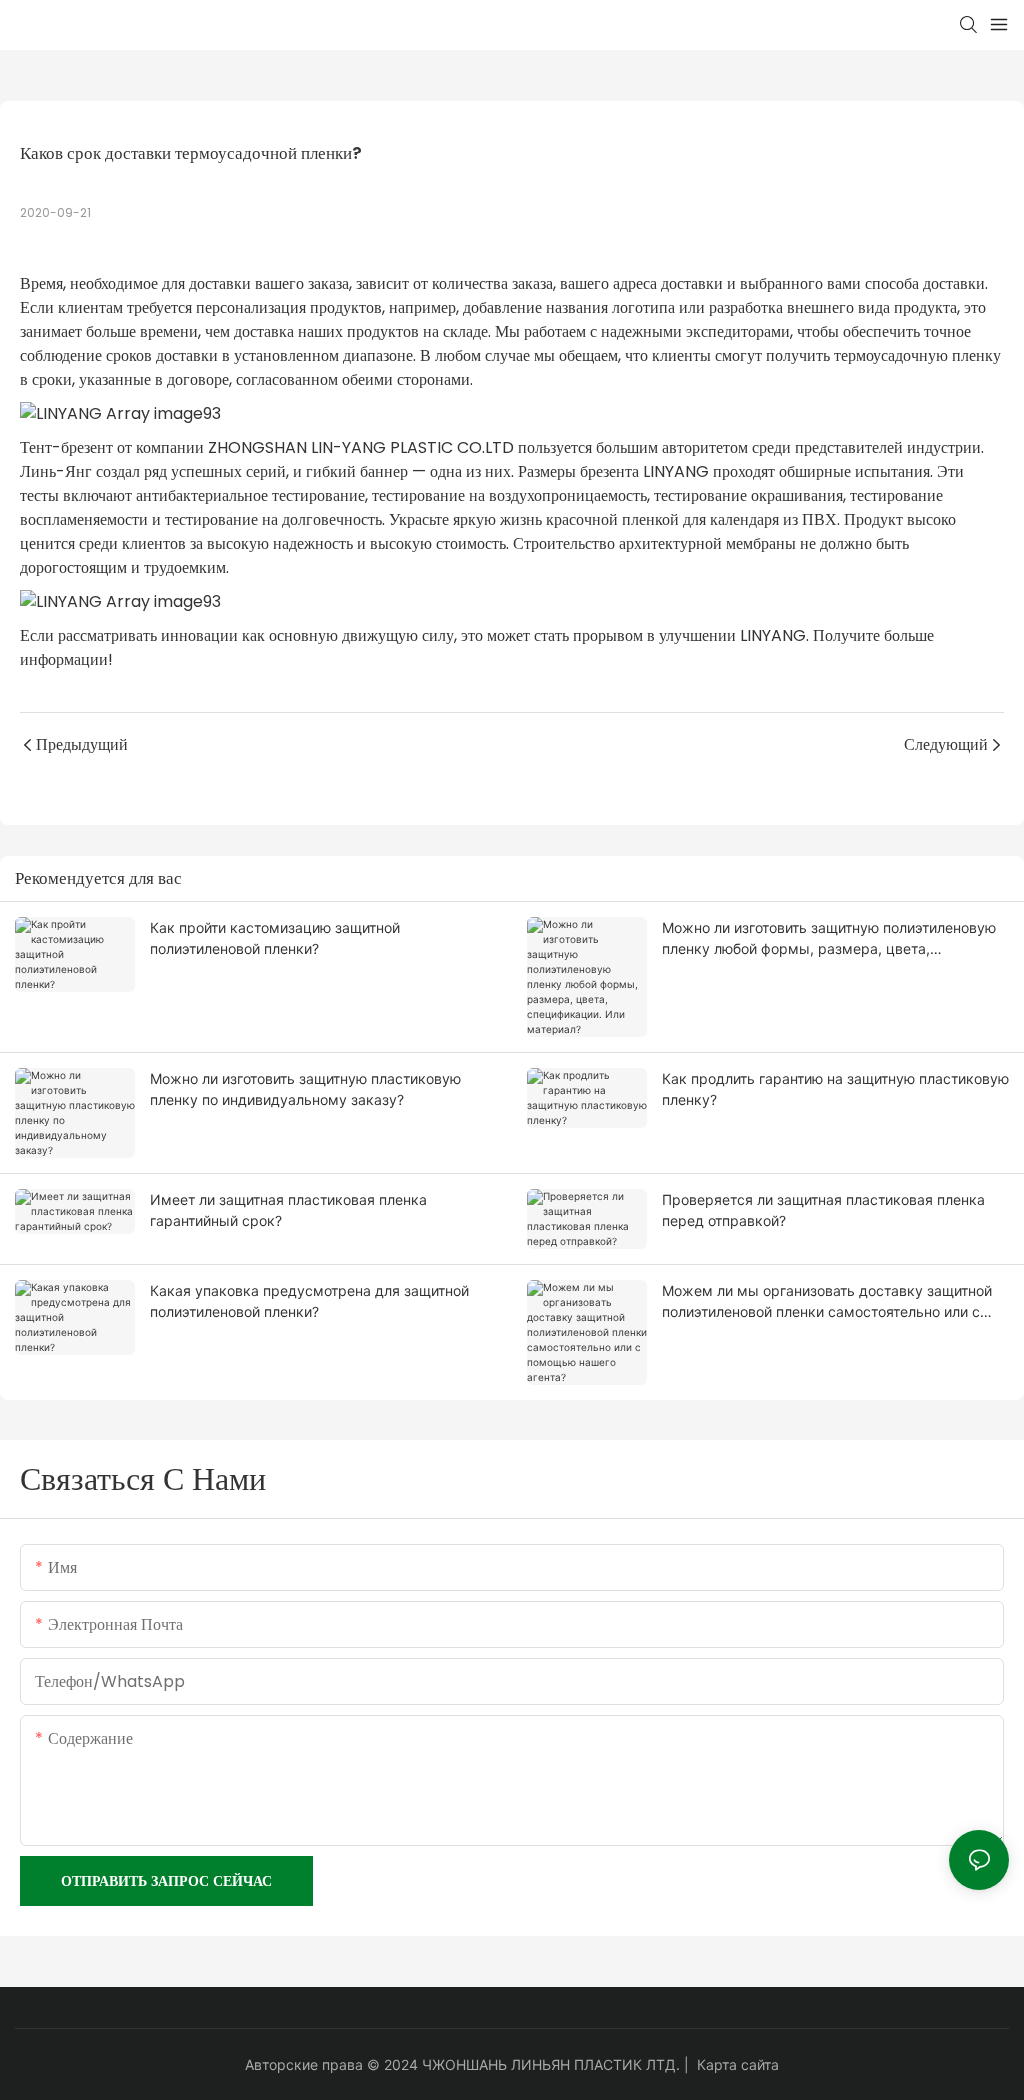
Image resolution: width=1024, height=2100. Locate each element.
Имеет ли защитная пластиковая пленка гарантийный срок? (288, 1210)
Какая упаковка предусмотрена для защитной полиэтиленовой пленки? (309, 1301)
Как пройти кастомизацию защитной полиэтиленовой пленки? (275, 938)
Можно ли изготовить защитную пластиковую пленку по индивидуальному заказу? (305, 1089)
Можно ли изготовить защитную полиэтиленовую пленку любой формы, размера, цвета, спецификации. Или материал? (829, 939)
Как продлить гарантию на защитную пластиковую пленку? (835, 1089)
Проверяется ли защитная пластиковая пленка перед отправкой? (823, 1210)
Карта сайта (738, 2064)
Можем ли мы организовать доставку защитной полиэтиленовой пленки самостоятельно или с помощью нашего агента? (827, 1302)
